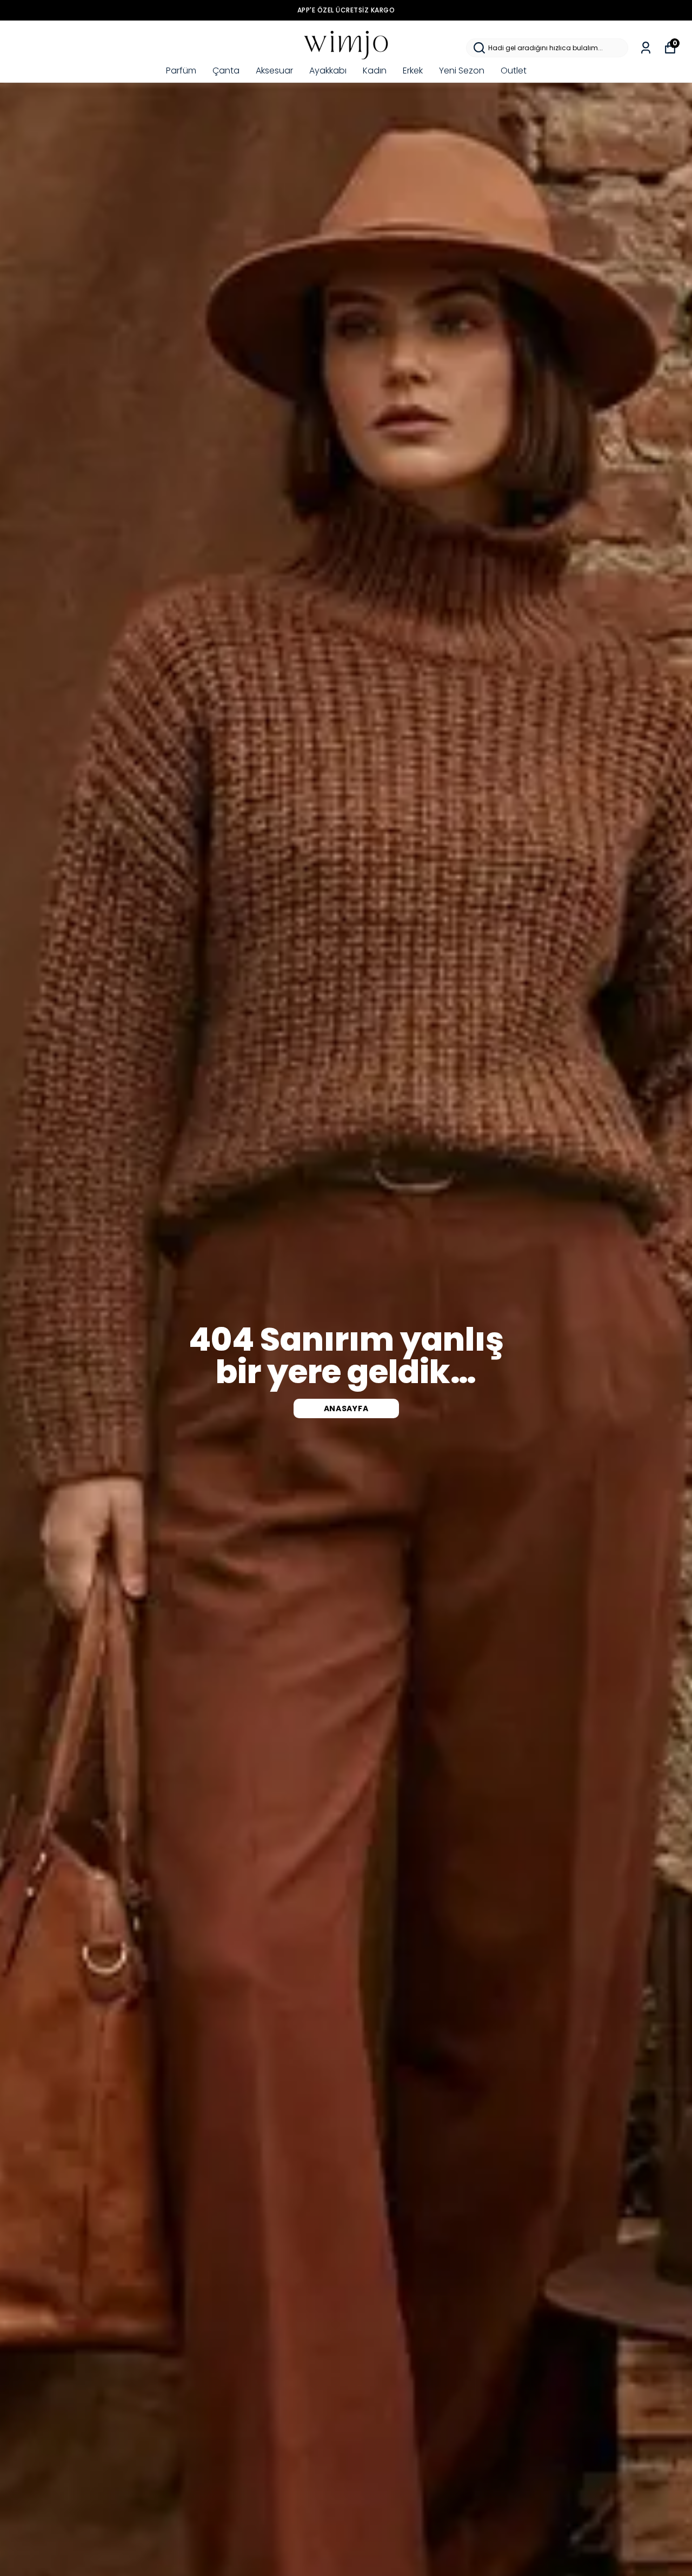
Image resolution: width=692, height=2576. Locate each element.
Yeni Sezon (462, 71)
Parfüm (181, 71)
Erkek (413, 71)
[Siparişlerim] (646, 48)
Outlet (514, 71)
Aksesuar (274, 71)
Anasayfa (346, 1408)
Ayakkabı (328, 71)
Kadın (375, 71)
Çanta (226, 71)
